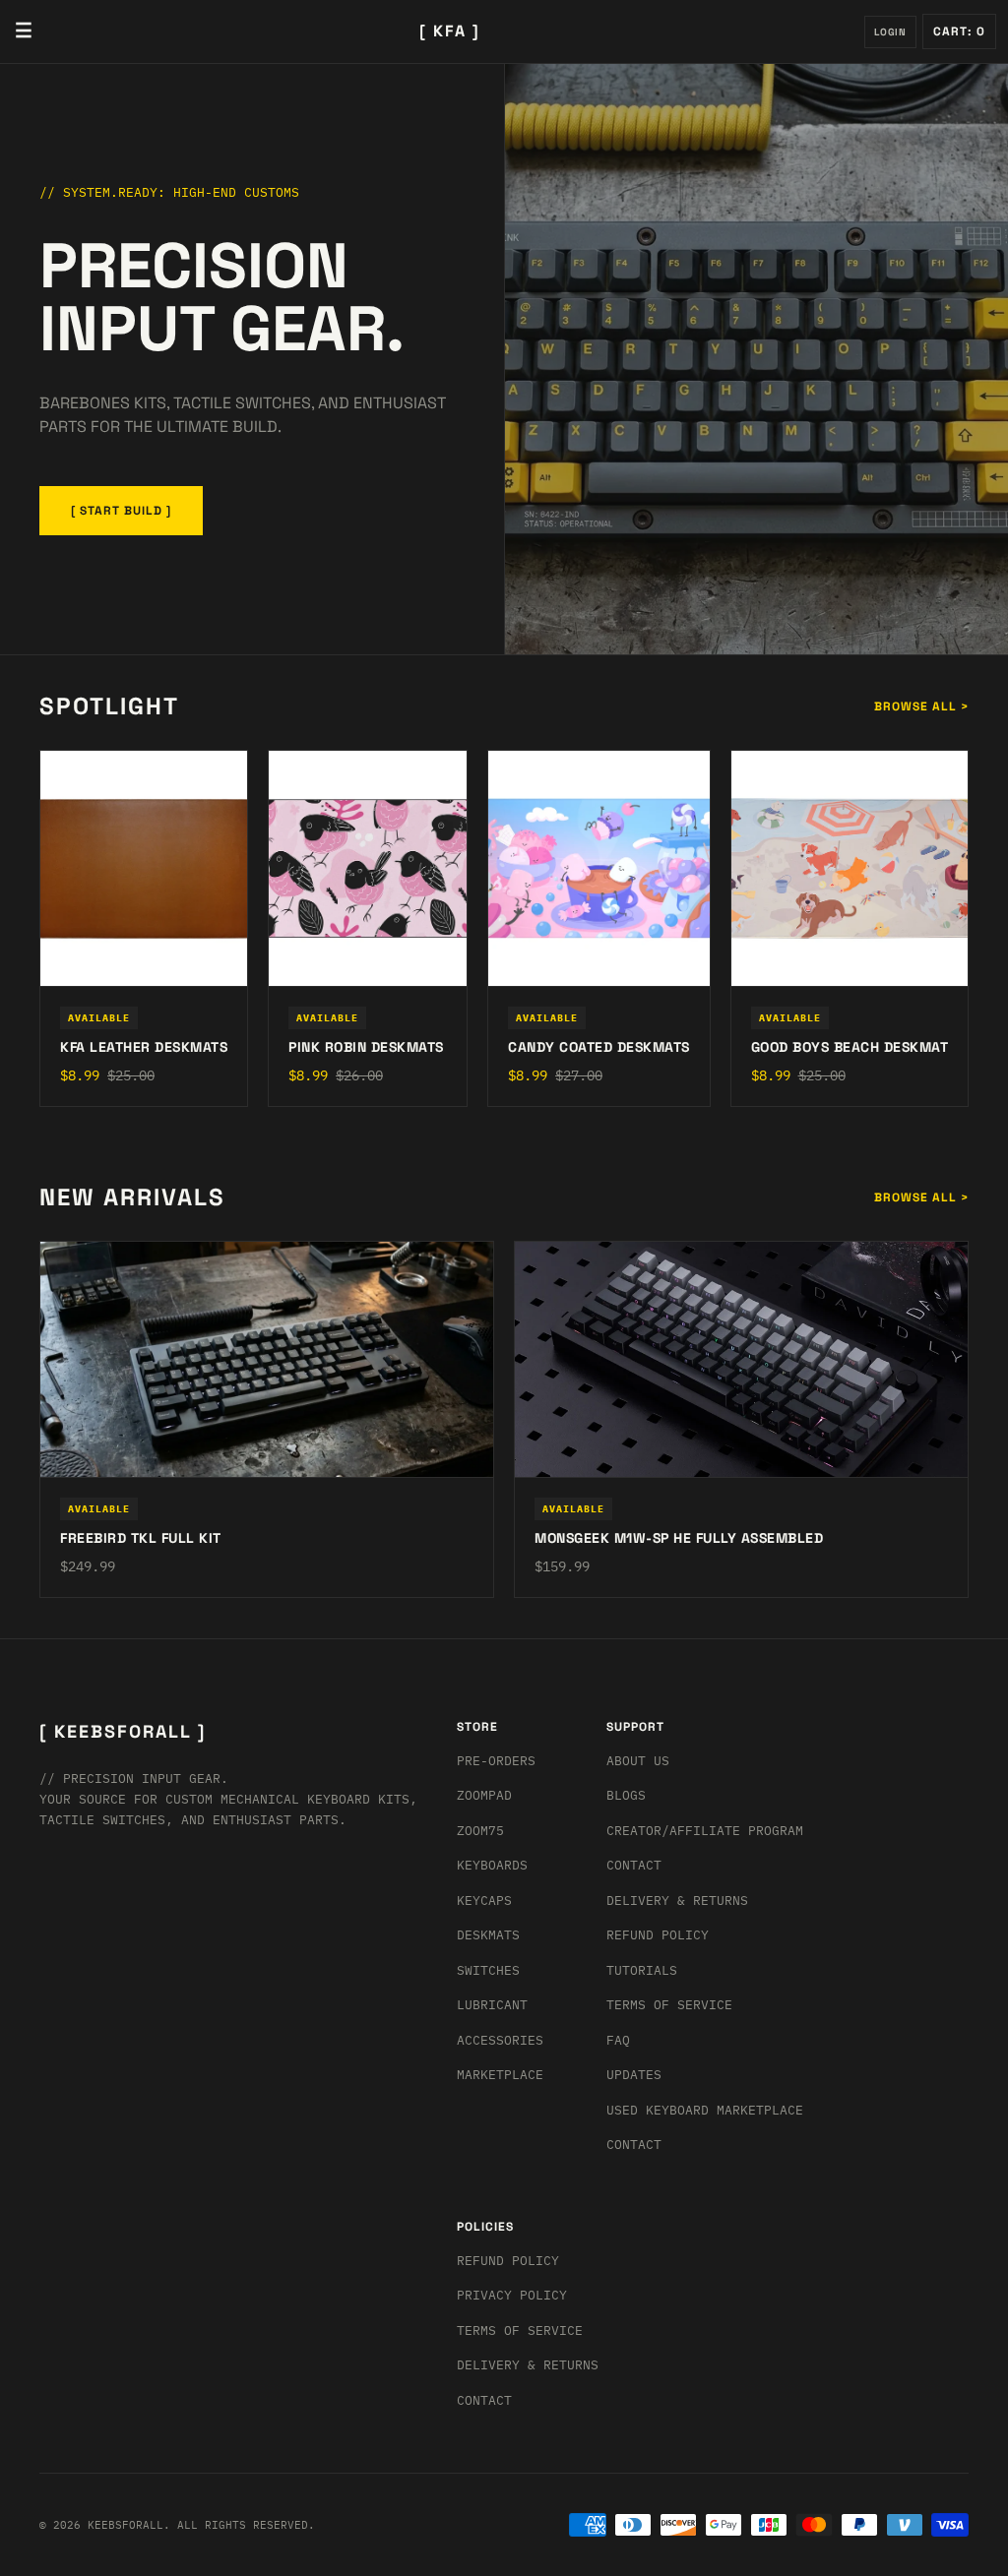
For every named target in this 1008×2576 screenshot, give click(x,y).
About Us (638, 1761)
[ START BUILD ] (121, 511)
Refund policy (508, 2261)
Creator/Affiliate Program (705, 1831)
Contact (634, 1865)
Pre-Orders (496, 1761)
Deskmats (488, 1935)
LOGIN (890, 32)
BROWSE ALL (921, 706)
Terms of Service (669, 2005)
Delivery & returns (677, 1901)
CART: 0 (959, 31)
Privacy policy (512, 2295)
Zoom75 (480, 1831)
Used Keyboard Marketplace (705, 2110)
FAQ (618, 2040)
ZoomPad (484, 1795)
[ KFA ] (450, 31)
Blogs (626, 1795)
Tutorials (642, 1970)
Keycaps (484, 1901)
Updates (634, 2075)
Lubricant (492, 2005)
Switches (488, 1970)
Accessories (500, 2040)
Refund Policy (658, 1935)
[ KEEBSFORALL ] (123, 1731)
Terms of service (520, 2331)
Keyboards (492, 1865)
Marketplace (500, 2075)
